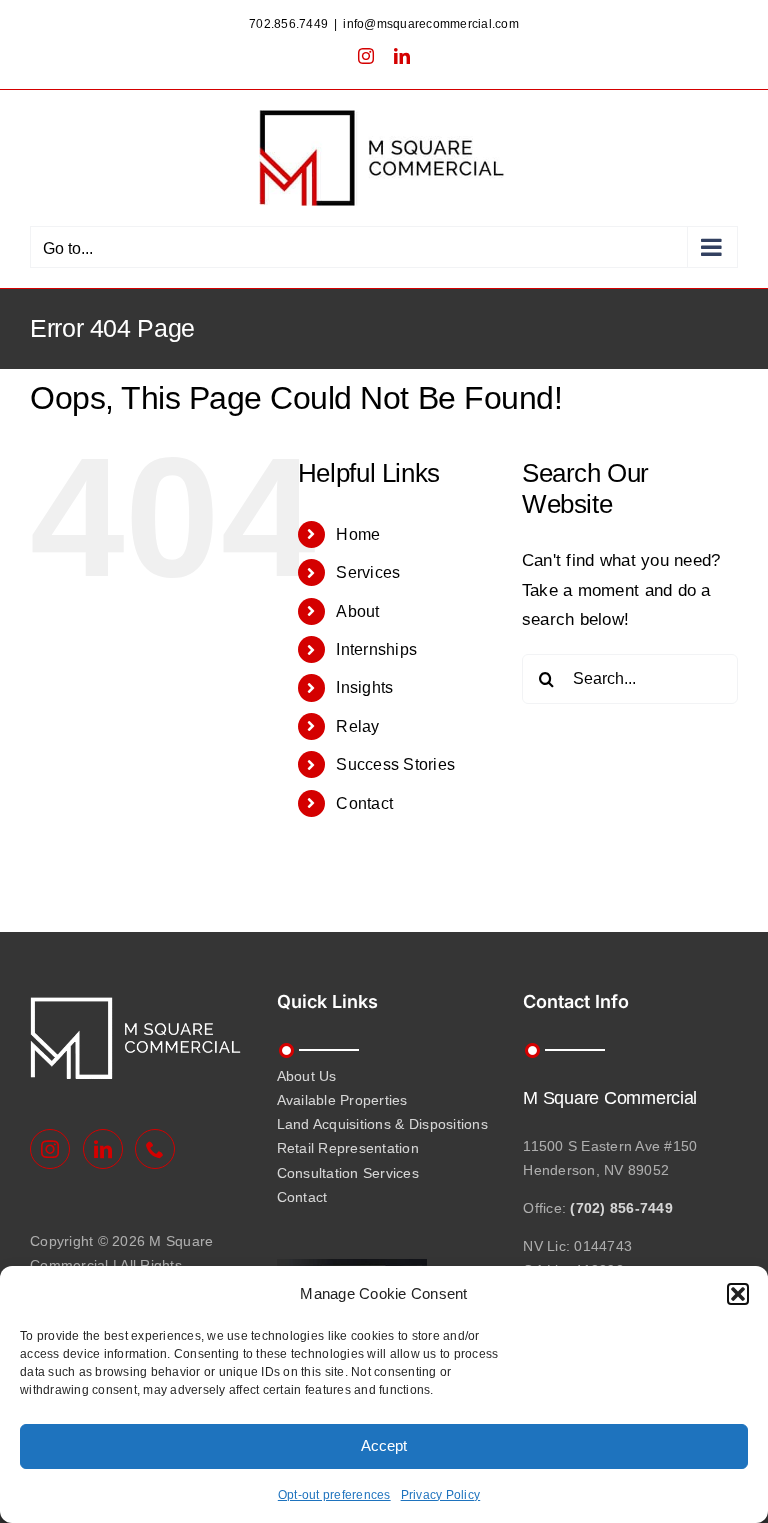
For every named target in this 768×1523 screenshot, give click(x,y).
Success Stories (395, 764)
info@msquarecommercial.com (431, 24)
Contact (364, 803)
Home (358, 534)
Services (368, 572)
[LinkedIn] (103, 1149)
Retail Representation (348, 1148)
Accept (384, 1445)
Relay (357, 726)
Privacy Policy (441, 1495)
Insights (364, 687)
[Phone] (155, 1149)
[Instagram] (50, 1149)
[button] (738, 1294)
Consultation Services (348, 1173)
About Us (307, 1076)
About (357, 611)
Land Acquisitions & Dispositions (382, 1124)
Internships (376, 649)
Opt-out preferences (334, 1495)
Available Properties (342, 1100)
